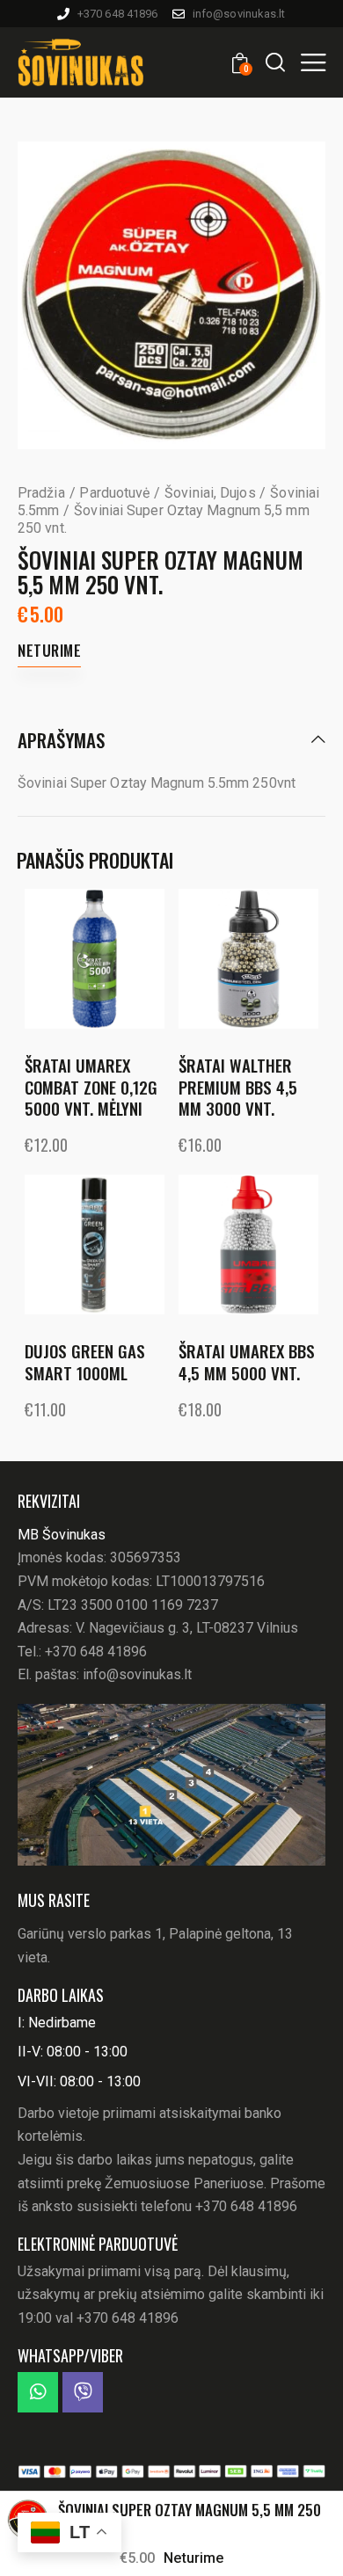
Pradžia (41, 493)
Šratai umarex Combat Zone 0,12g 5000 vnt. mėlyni (91, 1087)
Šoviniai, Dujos (210, 493)
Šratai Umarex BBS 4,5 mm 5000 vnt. (247, 1361)
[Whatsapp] (38, 2392)
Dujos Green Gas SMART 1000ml (85, 1361)
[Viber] (83, 2392)
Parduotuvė (114, 493)
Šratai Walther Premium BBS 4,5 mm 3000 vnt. (238, 1087)
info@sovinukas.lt (137, 1674)
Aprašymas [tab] (61, 741)
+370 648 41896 (96, 1652)
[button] (313, 62)
